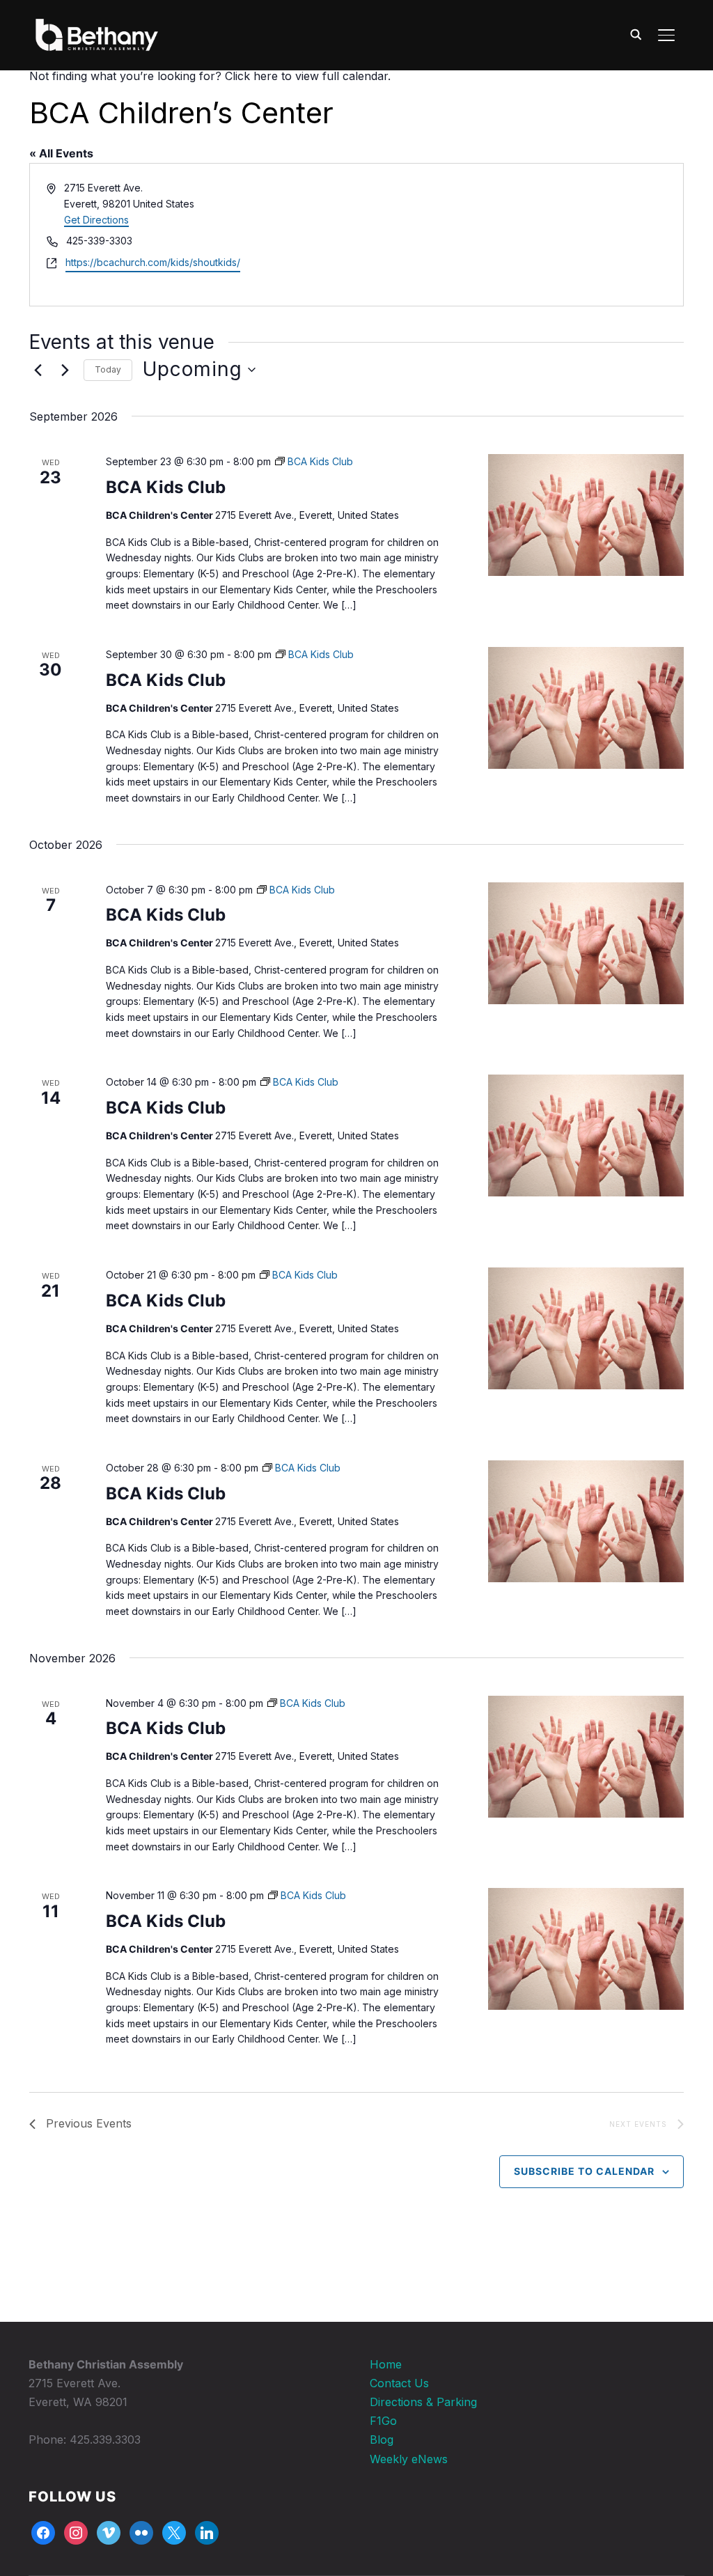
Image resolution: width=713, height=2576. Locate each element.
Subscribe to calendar (584, 2171)
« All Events (61, 153)
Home (386, 2364)
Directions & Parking (423, 2402)
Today (108, 369)
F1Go (383, 2421)
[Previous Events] (38, 370)
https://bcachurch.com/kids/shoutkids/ (153, 262)
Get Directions (96, 220)
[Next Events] (65, 370)
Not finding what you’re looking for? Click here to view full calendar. (210, 76)
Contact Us (399, 2383)
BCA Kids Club (166, 487)
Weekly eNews (409, 2459)
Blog (382, 2440)
